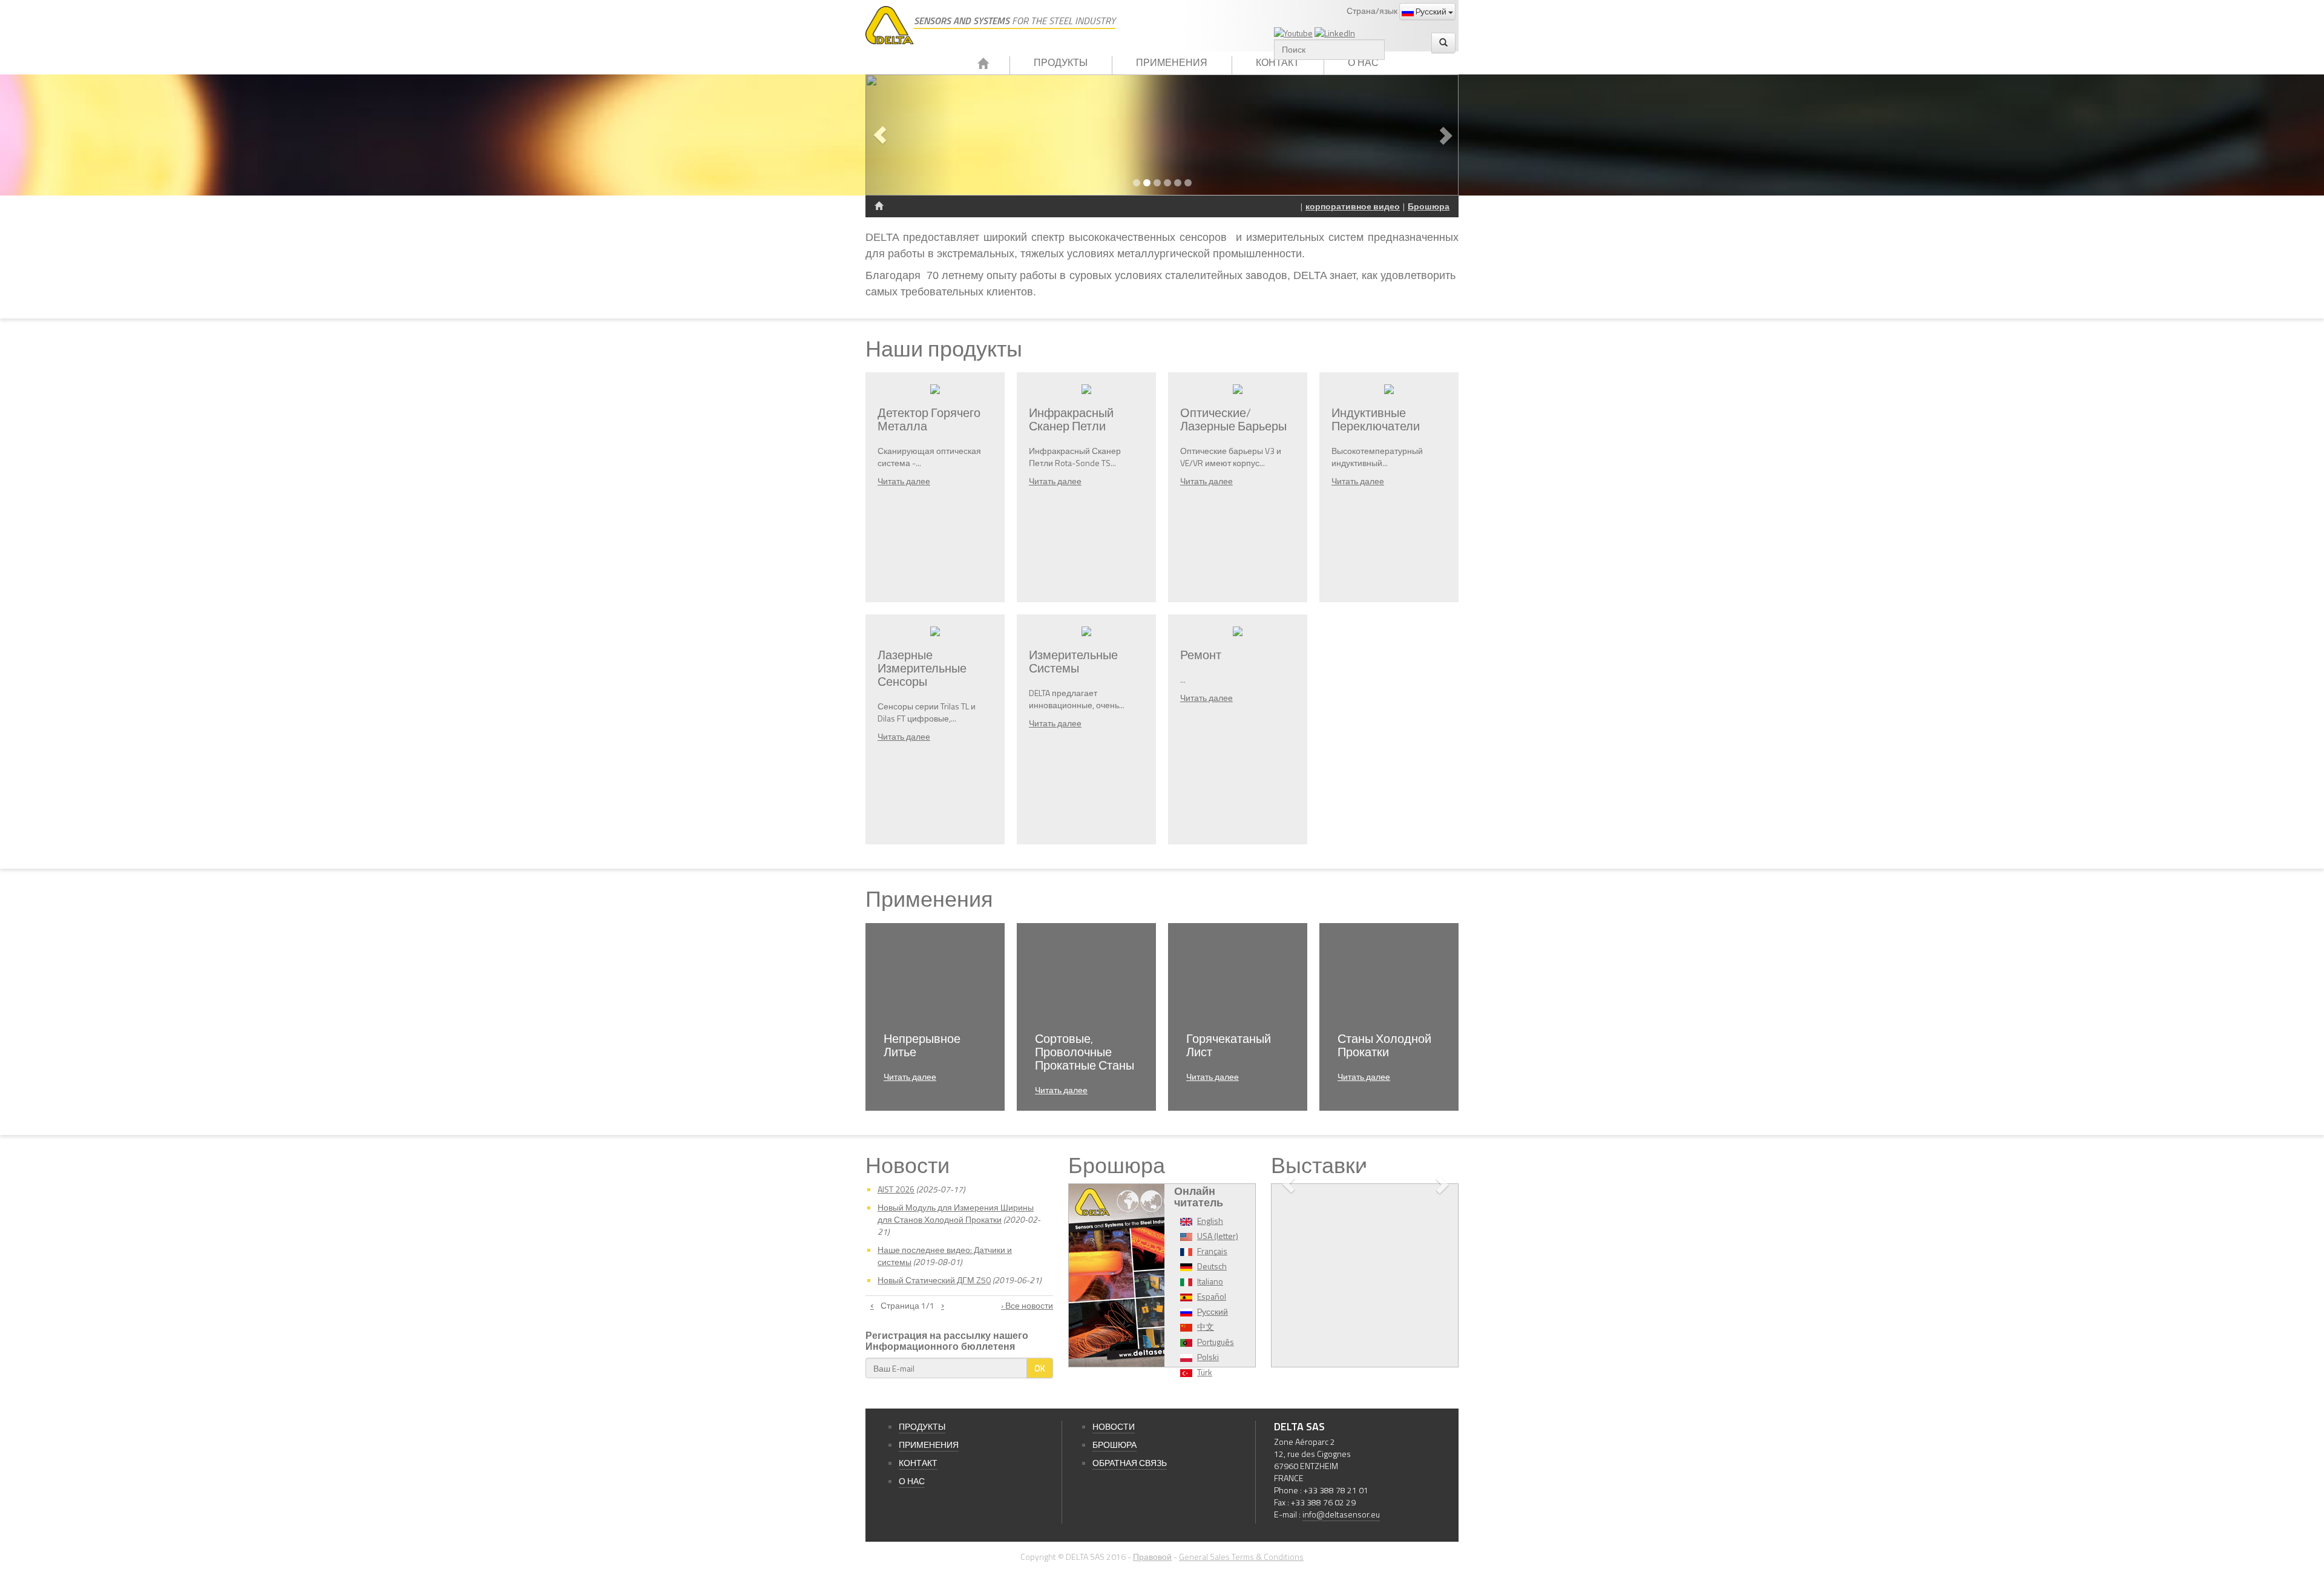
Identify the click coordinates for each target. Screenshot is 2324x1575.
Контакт (1278, 62)
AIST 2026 (896, 1189)
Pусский (1431, 11)
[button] (910, 135)
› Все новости (1027, 1306)
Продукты (1061, 62)
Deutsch (1212, 1266)
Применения (1172, 62)
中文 (1206, 1327)
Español (1212, 1296)
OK (1040, 1368)
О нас (1363, 62)
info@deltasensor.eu (1341, 1514)
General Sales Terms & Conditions (1241, 1557)
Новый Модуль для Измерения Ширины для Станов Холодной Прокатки (956, 1213)
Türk (1205, 1372)
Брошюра (1429, 206)
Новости (1114, 1426)
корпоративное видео (1353, 206)
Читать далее (904, 481)
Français (1212, 1251)
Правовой (1152, 1557)
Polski (1208, 1357)
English (1210, 1221)
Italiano (1210, 1281)
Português (1216, 1342)
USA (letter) (1218, 1236)
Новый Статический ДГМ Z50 (934, 1280)
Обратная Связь (1130, 1463)
